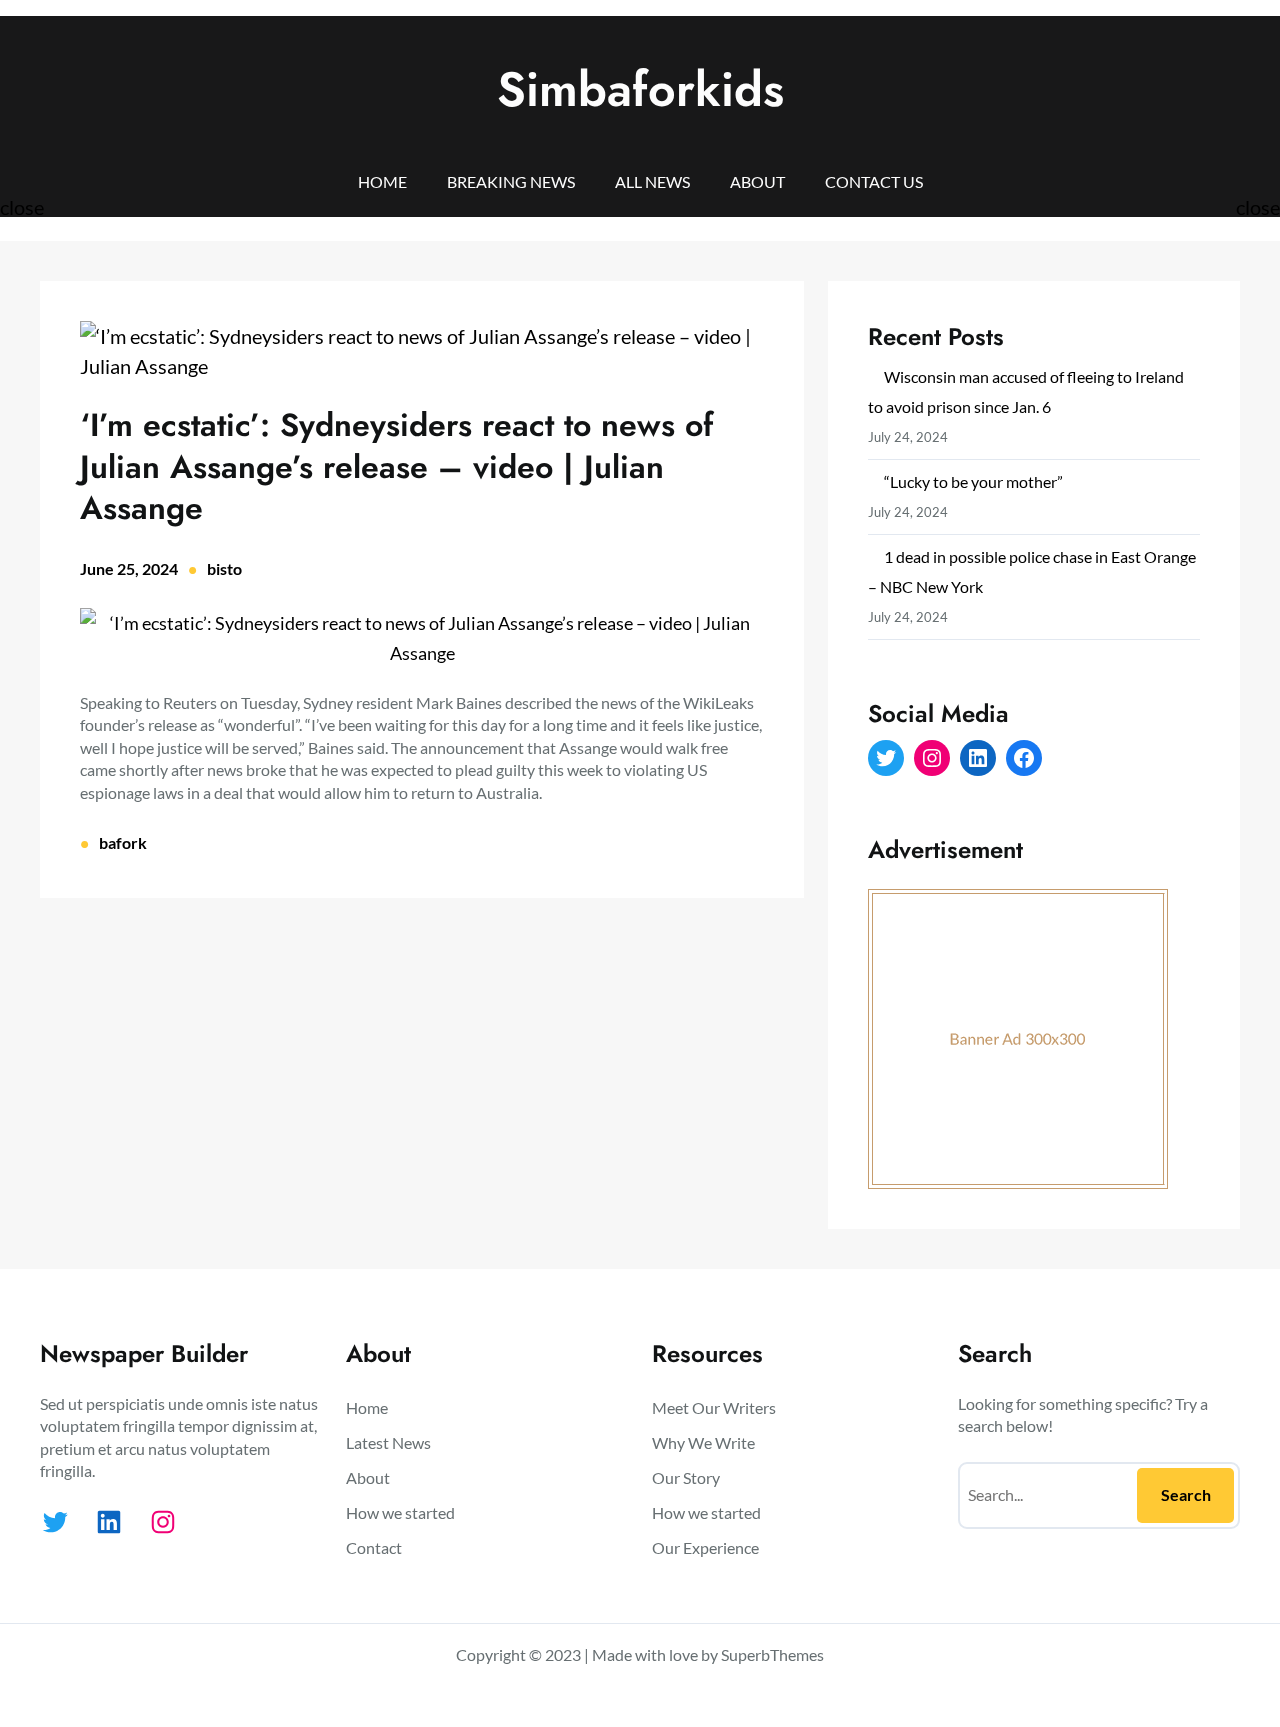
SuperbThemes (772, 1654)
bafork (123, 842)
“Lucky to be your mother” (973, 481)
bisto (224, 568)
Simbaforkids (640, 89)
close (22, 207)
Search (1186, 1494)
